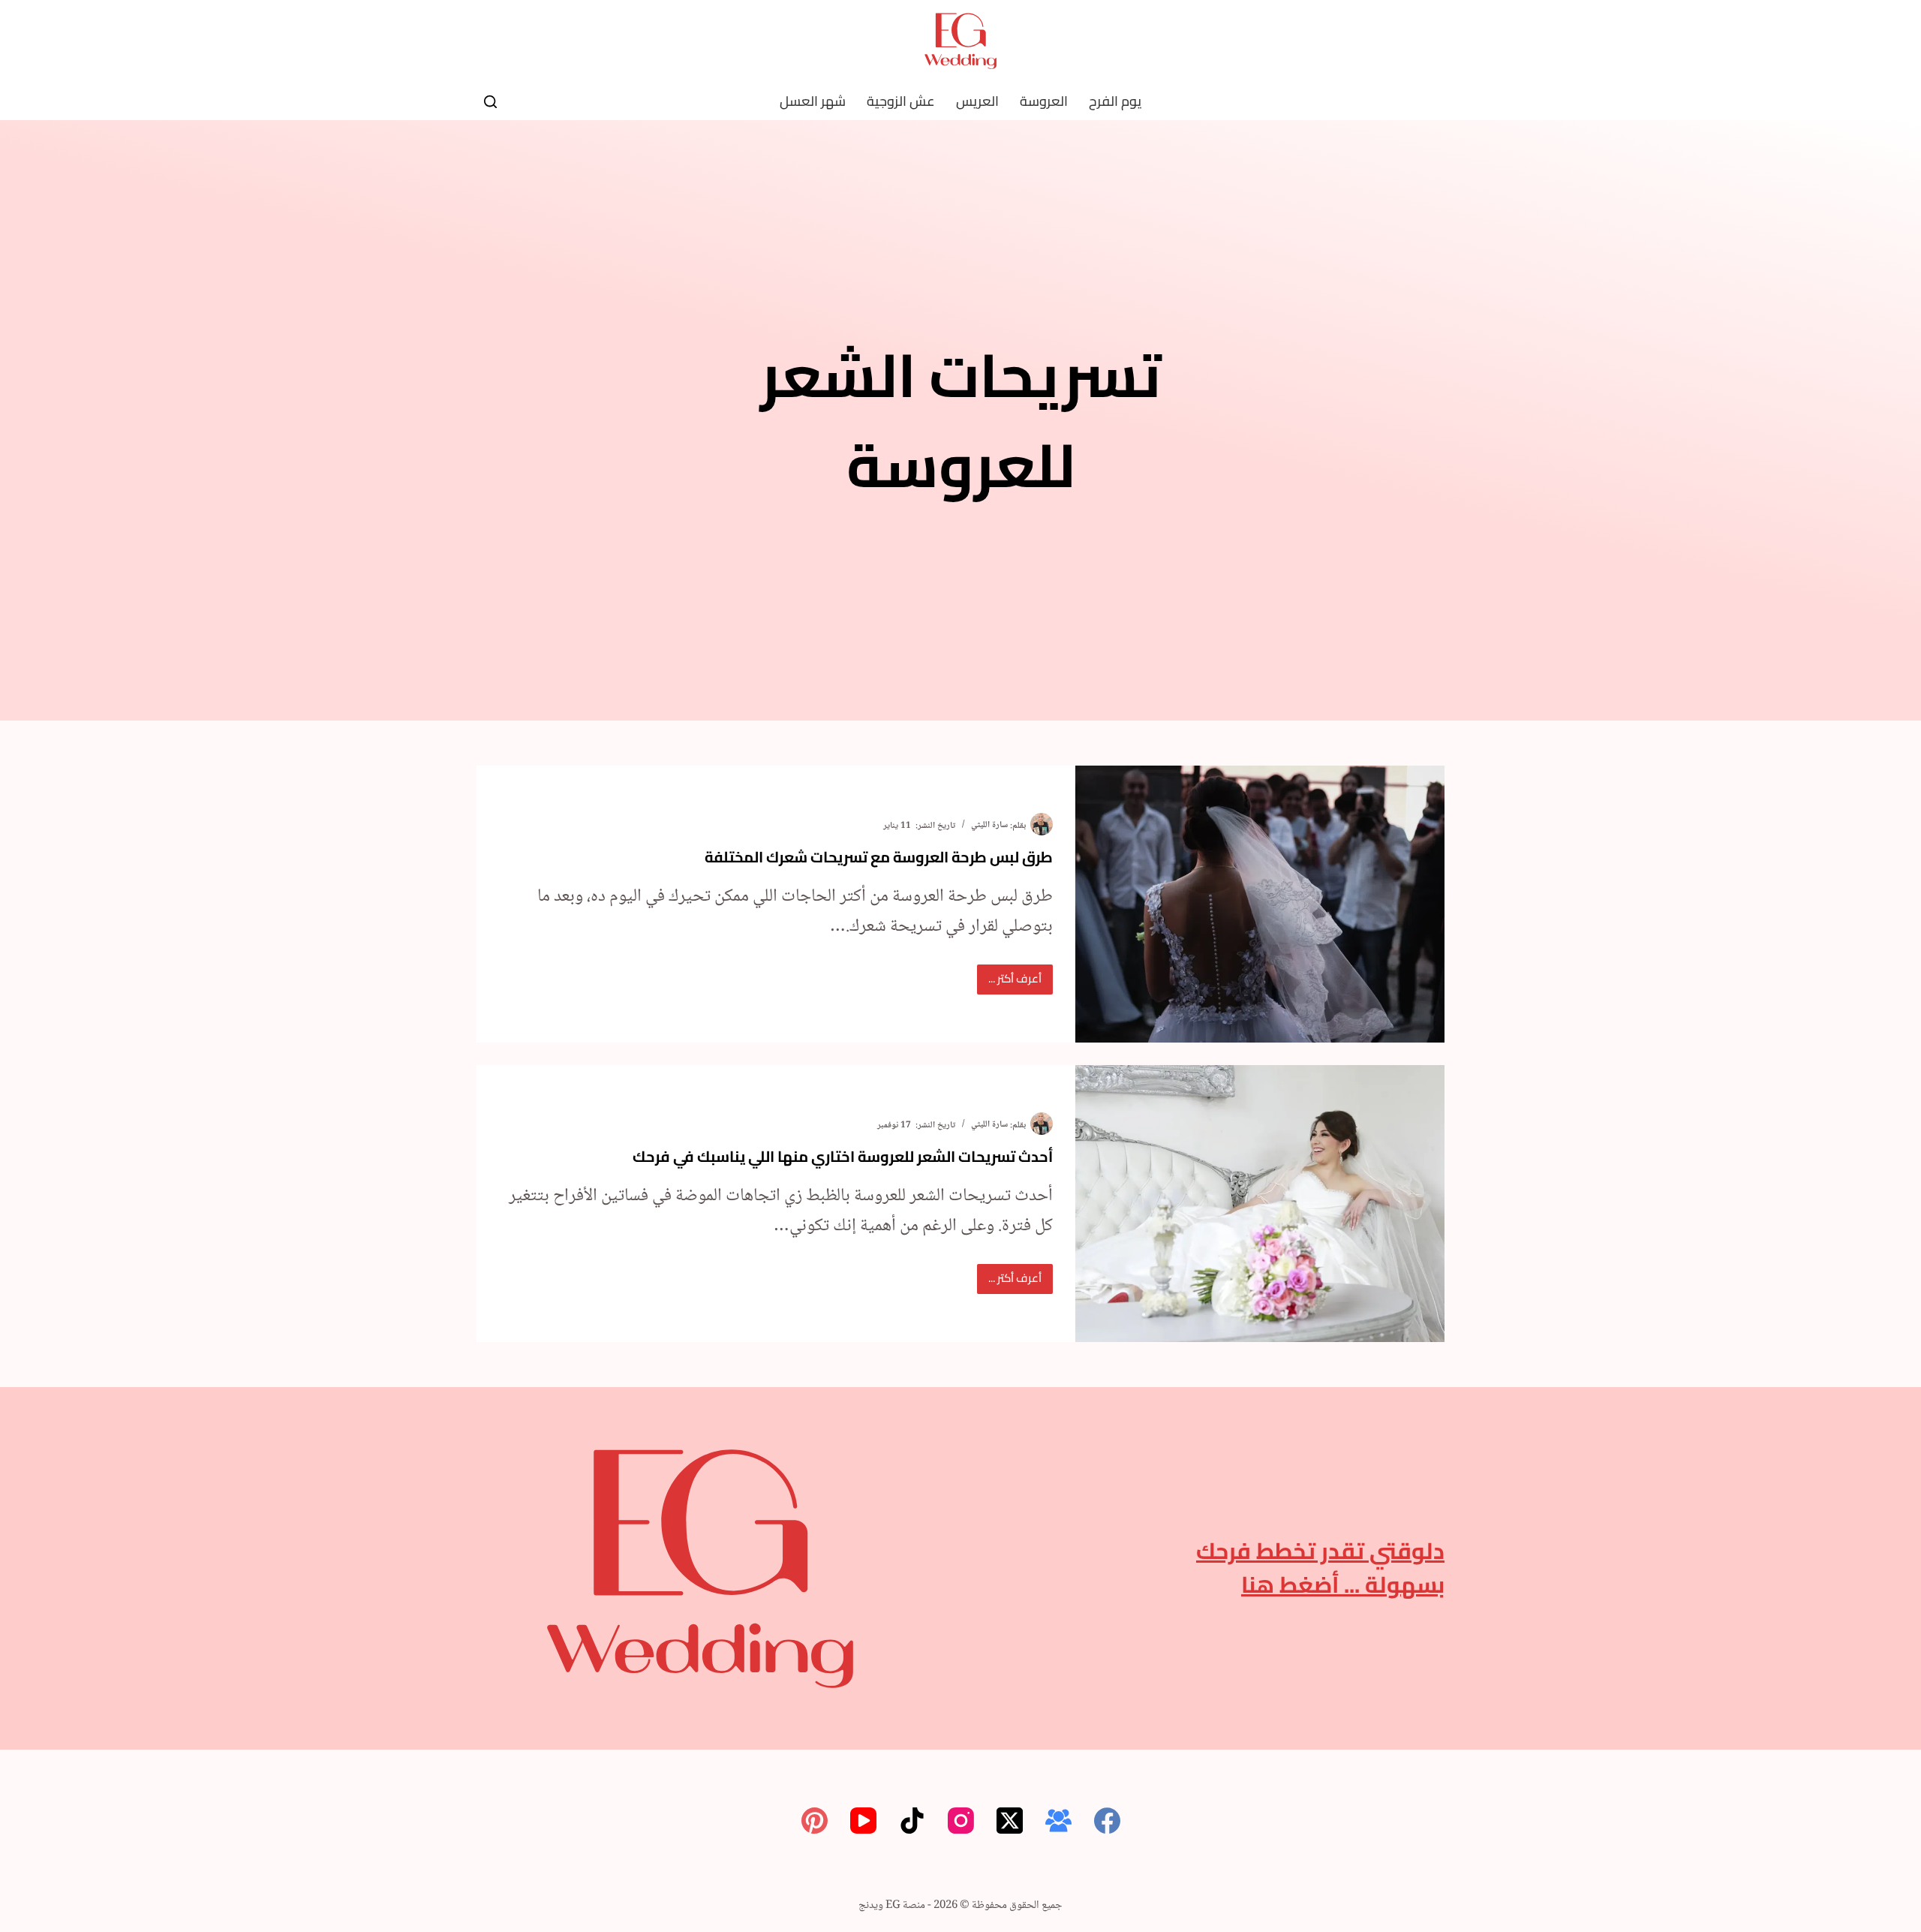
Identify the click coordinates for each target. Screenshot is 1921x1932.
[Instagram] (961, 1821)
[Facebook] (1107, 1821)
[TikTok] (912, 1821)
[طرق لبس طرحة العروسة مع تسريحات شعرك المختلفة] (1260, 904)
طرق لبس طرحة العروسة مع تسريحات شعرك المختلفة (879, 857)
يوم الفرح (1115, 101)
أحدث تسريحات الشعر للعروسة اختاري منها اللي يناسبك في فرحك (843, 1156)
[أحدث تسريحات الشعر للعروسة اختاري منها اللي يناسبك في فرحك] (1260, 1204)
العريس (977, 101)
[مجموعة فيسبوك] (1058, 1821)
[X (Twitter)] (1010, 1821)
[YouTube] (863, 1821)
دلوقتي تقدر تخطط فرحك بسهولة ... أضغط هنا (1320, 1568)
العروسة (1044, 101)
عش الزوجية (901, 101)
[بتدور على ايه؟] (490, 102)
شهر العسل (813, 101)
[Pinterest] (815, 1821)
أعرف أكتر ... (1009, 981)
